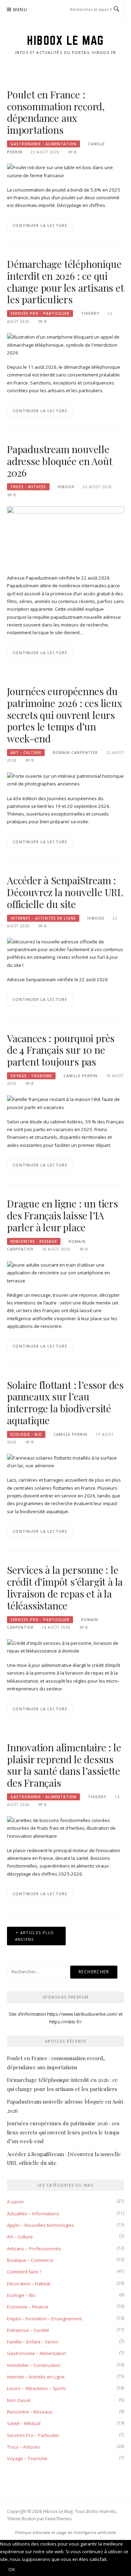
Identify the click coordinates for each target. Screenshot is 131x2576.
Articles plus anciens (34, 1936)
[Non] (32, 2571)
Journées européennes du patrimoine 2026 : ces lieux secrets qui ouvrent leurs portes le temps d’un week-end (65, 715)
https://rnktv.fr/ (65, 2022)
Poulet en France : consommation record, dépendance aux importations (56, 112)
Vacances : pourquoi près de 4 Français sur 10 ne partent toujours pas (61, 1050)
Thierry (90, 313)
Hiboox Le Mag (65, 40)
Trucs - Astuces (28, 487)
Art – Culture (20, 2237)
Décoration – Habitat (29, 2284)
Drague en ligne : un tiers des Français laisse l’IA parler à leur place (63, 1215)
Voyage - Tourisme (31, 1076)
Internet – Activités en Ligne (36, 2377)
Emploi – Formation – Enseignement (44, 2319)
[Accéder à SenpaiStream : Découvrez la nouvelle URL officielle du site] (65, 953)
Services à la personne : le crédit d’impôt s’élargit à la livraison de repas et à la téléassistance (65, 1587)
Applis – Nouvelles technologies (41, 2225)
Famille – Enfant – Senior (33, 2342)
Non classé (19, 2400)
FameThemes (58, 2519)
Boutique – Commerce (30, 2260)
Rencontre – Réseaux (30, 2412)
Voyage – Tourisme (27, 2458)
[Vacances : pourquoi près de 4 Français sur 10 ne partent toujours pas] (65, 1103)
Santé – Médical (24, 2423)
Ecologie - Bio (26, 1434)
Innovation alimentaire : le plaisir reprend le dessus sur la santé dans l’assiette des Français (64, 1765)
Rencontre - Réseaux (34, 1241)
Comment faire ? (24, 2272)
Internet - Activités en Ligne (43, 918)
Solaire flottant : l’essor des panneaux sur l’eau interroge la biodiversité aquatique (65, 1403)
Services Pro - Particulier (40, 313)
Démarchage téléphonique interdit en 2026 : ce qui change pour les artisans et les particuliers (65, 282)
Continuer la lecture (40, 225)
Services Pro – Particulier (33, 2435)
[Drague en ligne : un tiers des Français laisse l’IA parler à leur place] (65, 1272)
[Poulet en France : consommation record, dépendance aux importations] (65, 171)
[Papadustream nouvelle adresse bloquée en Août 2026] (65, 536)
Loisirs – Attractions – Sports (37, 2388)
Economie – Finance (28, 2307)
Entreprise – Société (28, 2330)
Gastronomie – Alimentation (37, 2353)
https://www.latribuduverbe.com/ (82, 2014)
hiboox (66, 487)
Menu (20, 10)
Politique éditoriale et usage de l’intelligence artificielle (65, 2533)
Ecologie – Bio (21, 2295)
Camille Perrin (81, 1076)
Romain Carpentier (75, 753)
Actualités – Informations (33, 2214)
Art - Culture (26, 753)
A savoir (16, 2202)
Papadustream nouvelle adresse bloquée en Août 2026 (60, 461)
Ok (12, 2570)
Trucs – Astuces (23, 2447)
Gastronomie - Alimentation (43, 144)
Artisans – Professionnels (34, 2249)
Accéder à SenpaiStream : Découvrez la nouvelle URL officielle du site (65, 892)
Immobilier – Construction (34, 2365)
